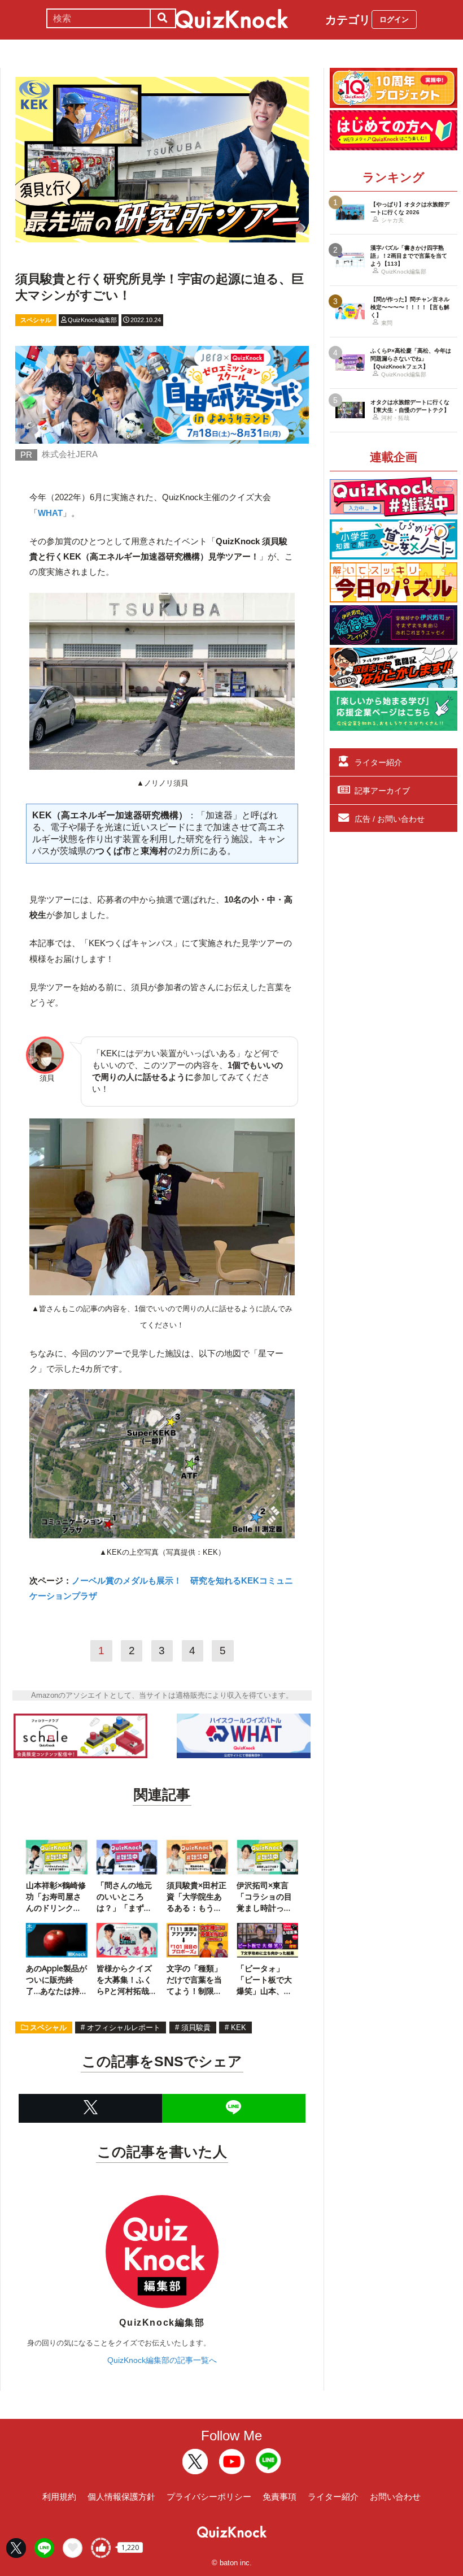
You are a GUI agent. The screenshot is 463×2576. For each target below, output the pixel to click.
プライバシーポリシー (209, 2497)
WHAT (50, 513)
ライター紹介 (378, 762)
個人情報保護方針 (121, 2497)
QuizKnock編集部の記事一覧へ (162, 2360)
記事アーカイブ (382, 791)
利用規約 (59, 2497)
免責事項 (279, 2497)
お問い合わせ (395, 2497)
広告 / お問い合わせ (390, 819)
